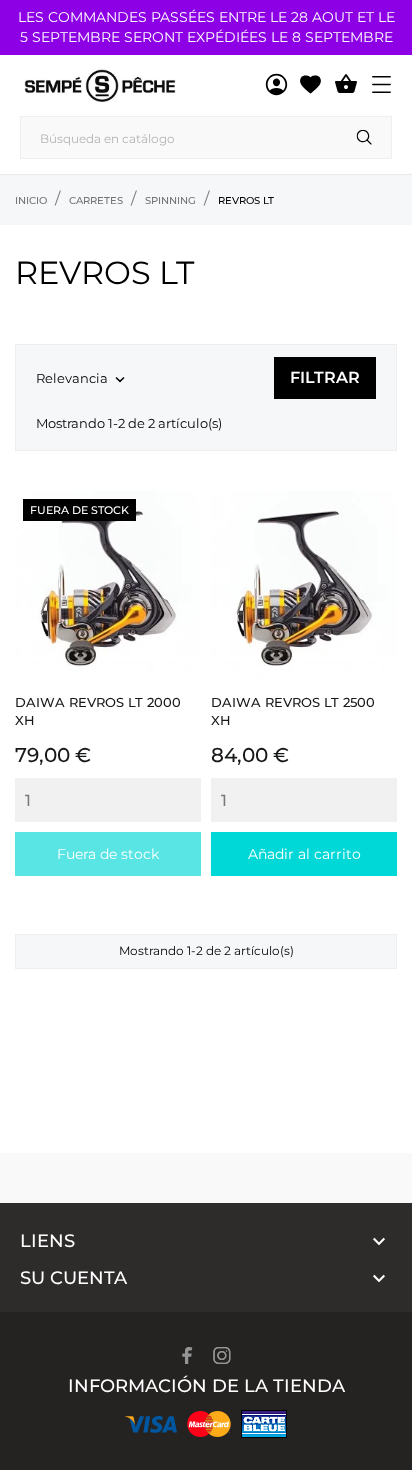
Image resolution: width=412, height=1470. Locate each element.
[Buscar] (364, 137)
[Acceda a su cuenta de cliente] (276, 85)
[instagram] (222, 1355)
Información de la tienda (206, 1386)
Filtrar (325, 377)
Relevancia (82, 379)
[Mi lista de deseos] (310, 85)
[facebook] (187, 1355)
